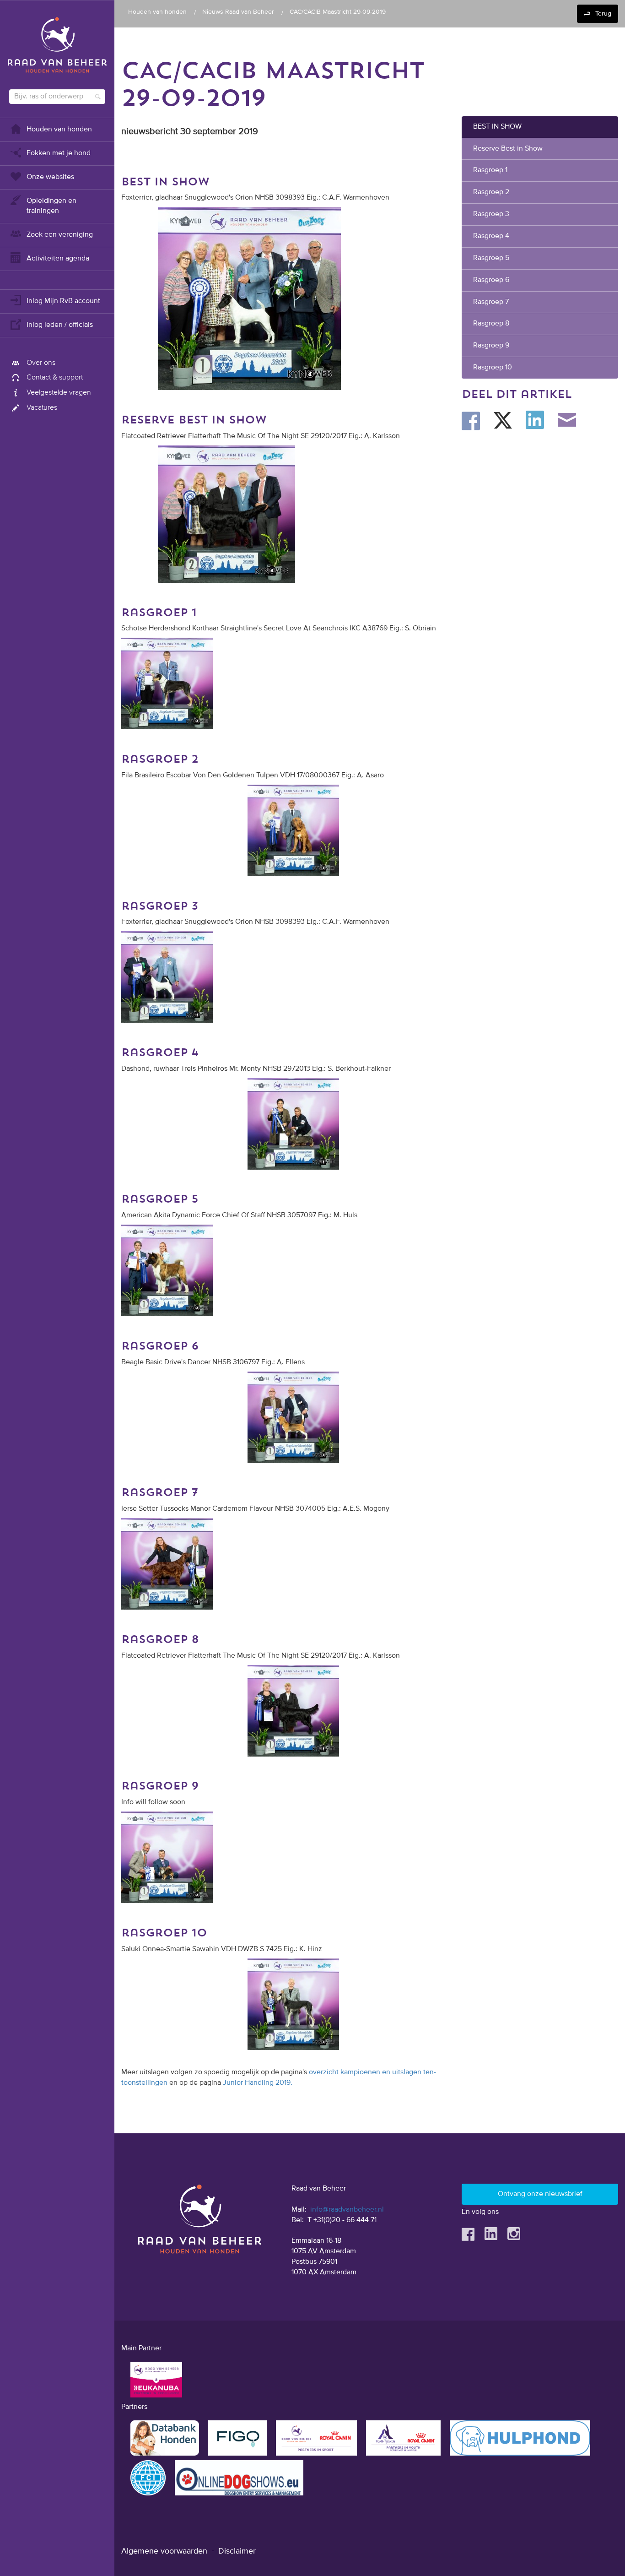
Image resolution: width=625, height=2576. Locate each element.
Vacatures (42, 408)
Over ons (41, 363)
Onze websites (50, 177)
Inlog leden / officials (60, 325)
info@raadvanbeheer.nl (347, 2210)
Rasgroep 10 (493, 368)
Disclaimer (237, 2551)
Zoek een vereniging (60, 235)
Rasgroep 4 (491, 236)
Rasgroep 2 (491, 192)
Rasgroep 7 (491, 302)
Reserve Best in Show (508, 149)
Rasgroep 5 (491, 258)
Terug (603, 14)
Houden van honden (59, 130)
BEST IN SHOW (497, 127)
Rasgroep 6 (491, 280)
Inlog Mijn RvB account (63, 301)
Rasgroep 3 (491, 214)
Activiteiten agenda (58, 259)
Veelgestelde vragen (59, 393)
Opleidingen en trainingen (51, 206)
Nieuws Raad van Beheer (238, 12)
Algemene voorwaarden (164, 2551)
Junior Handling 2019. (258, 2083)
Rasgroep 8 (491, 324)
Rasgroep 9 (492, 346)
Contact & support (55, 378)
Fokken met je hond (59, 153)
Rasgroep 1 (490, 170)
